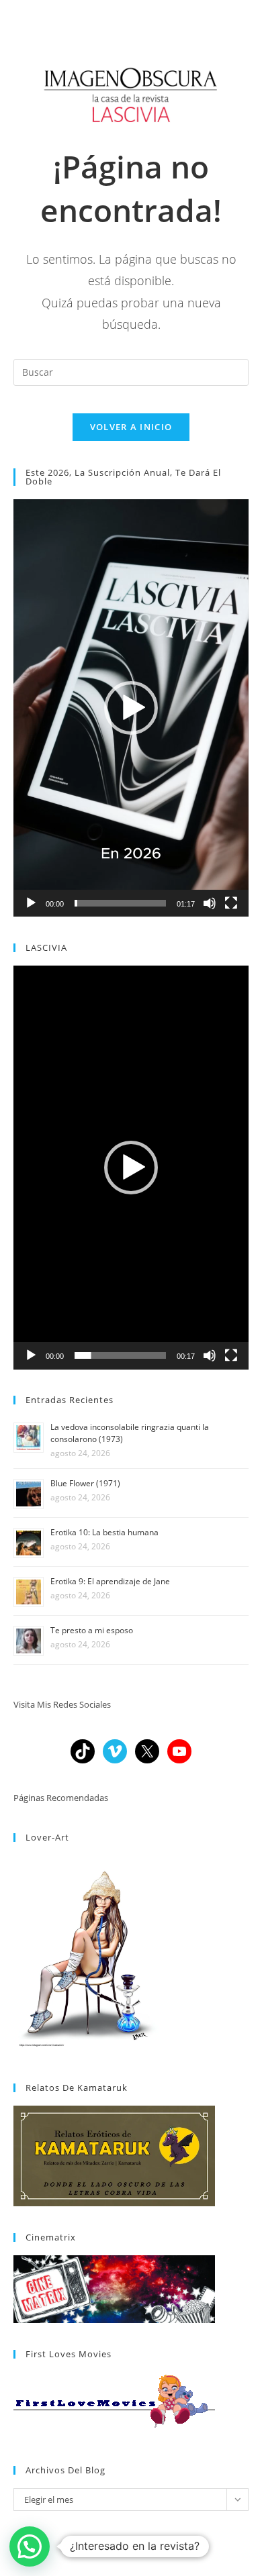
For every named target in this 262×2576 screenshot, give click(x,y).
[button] (131, 708)
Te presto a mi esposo (92, 1630)
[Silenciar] (210, 903)
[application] (131, 708)
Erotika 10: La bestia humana (104, 1532)
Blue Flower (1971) (85, 1483)
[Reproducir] (31, 903)
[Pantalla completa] (231, 903)
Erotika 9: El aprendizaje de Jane (110, 1581)
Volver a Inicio (131, 427)
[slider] (120, 903)
